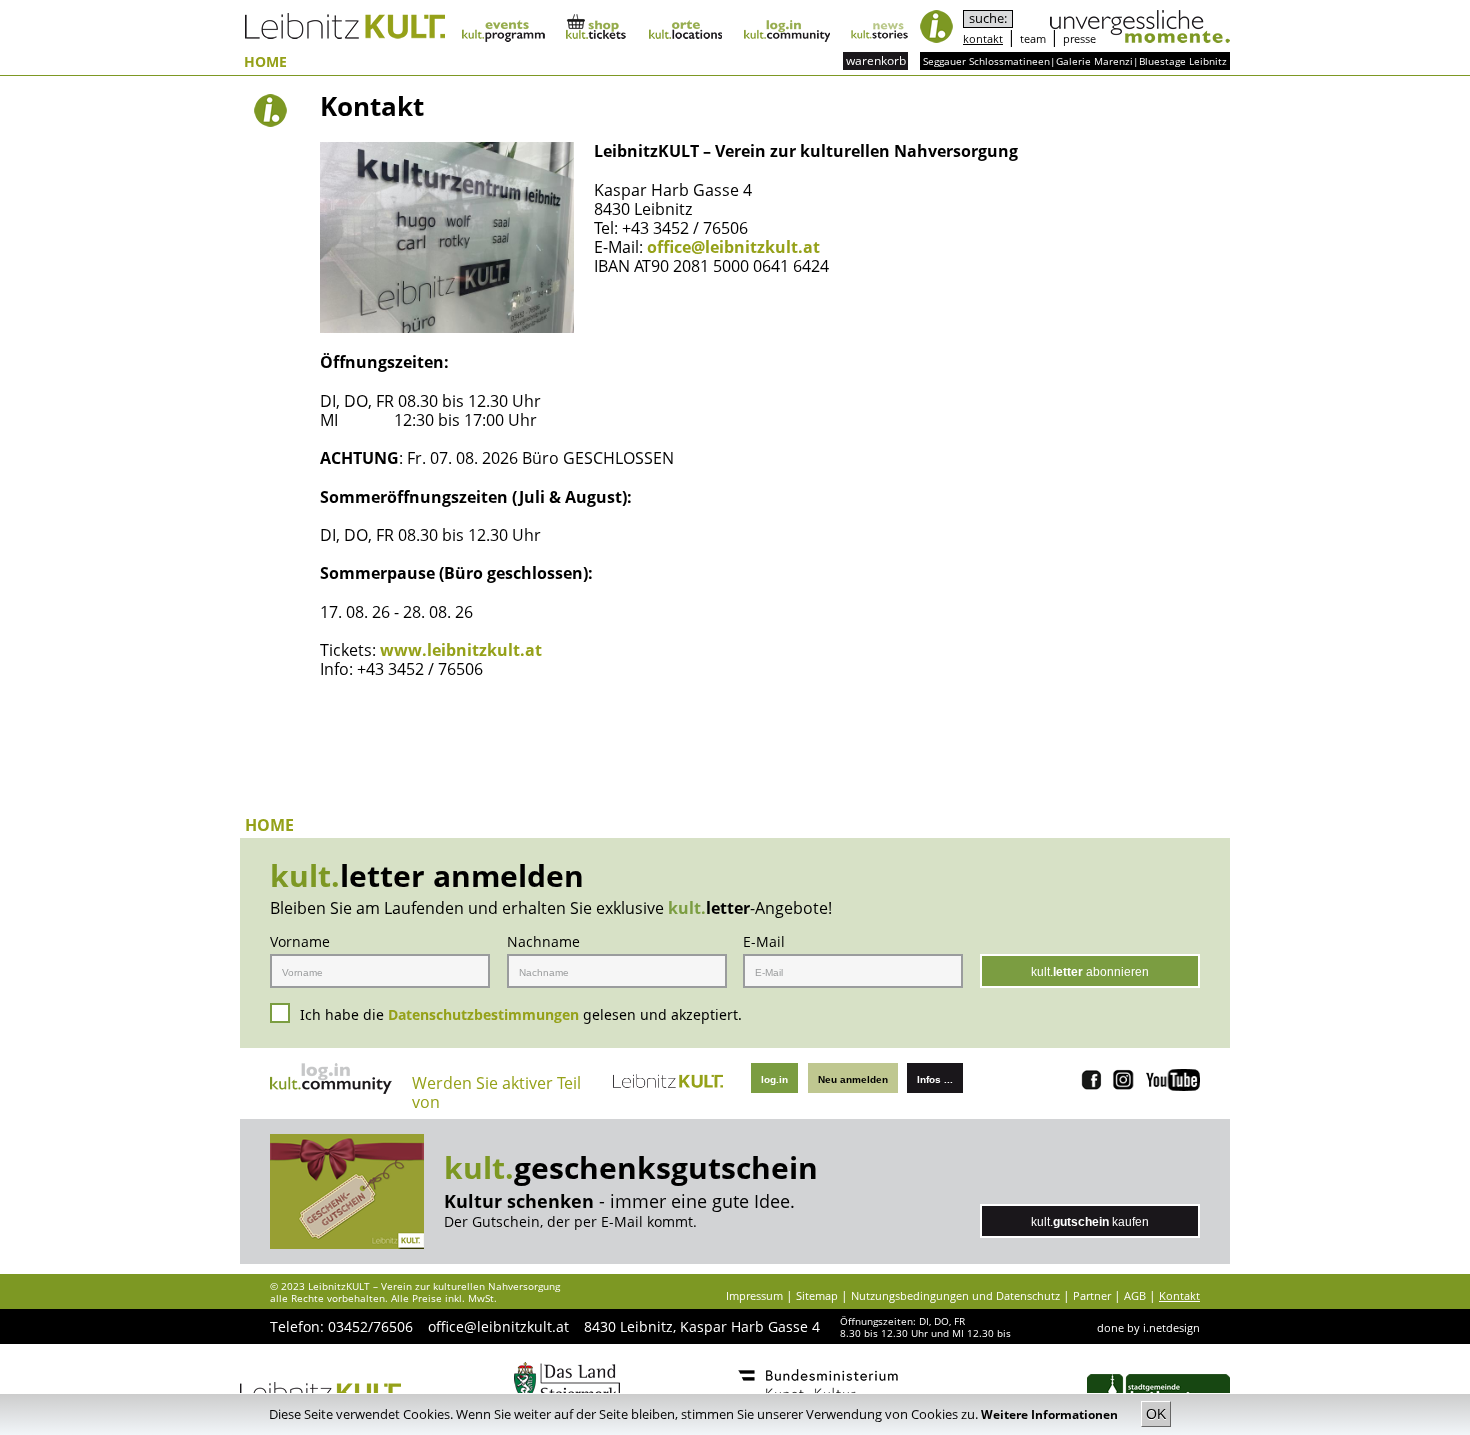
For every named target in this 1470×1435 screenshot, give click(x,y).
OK (1156, 1414)
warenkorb (876, 60)
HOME (265, 62)
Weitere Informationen (1051, 1414)
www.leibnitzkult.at (461, 650)
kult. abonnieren (1090, 972)
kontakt (983, 38)
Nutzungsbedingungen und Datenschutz (955, 1295)
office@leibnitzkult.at (733, 247)
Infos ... (935, 1079)
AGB (1135, 1295)
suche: (988, 18)
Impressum (754, 1295)
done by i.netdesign (1148, 1327)
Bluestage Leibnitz (1183, 61)
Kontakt (1179, 1295)
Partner (1092, 1295)
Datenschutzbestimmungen (483, 1014)
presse (1079, 38)
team (1033, 38)
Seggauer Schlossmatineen (986, 61)
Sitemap (817, 1295)
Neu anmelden (853, 1079)
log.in (774, 1079)
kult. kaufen (1090, 1222)
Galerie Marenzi (1094, 61)
